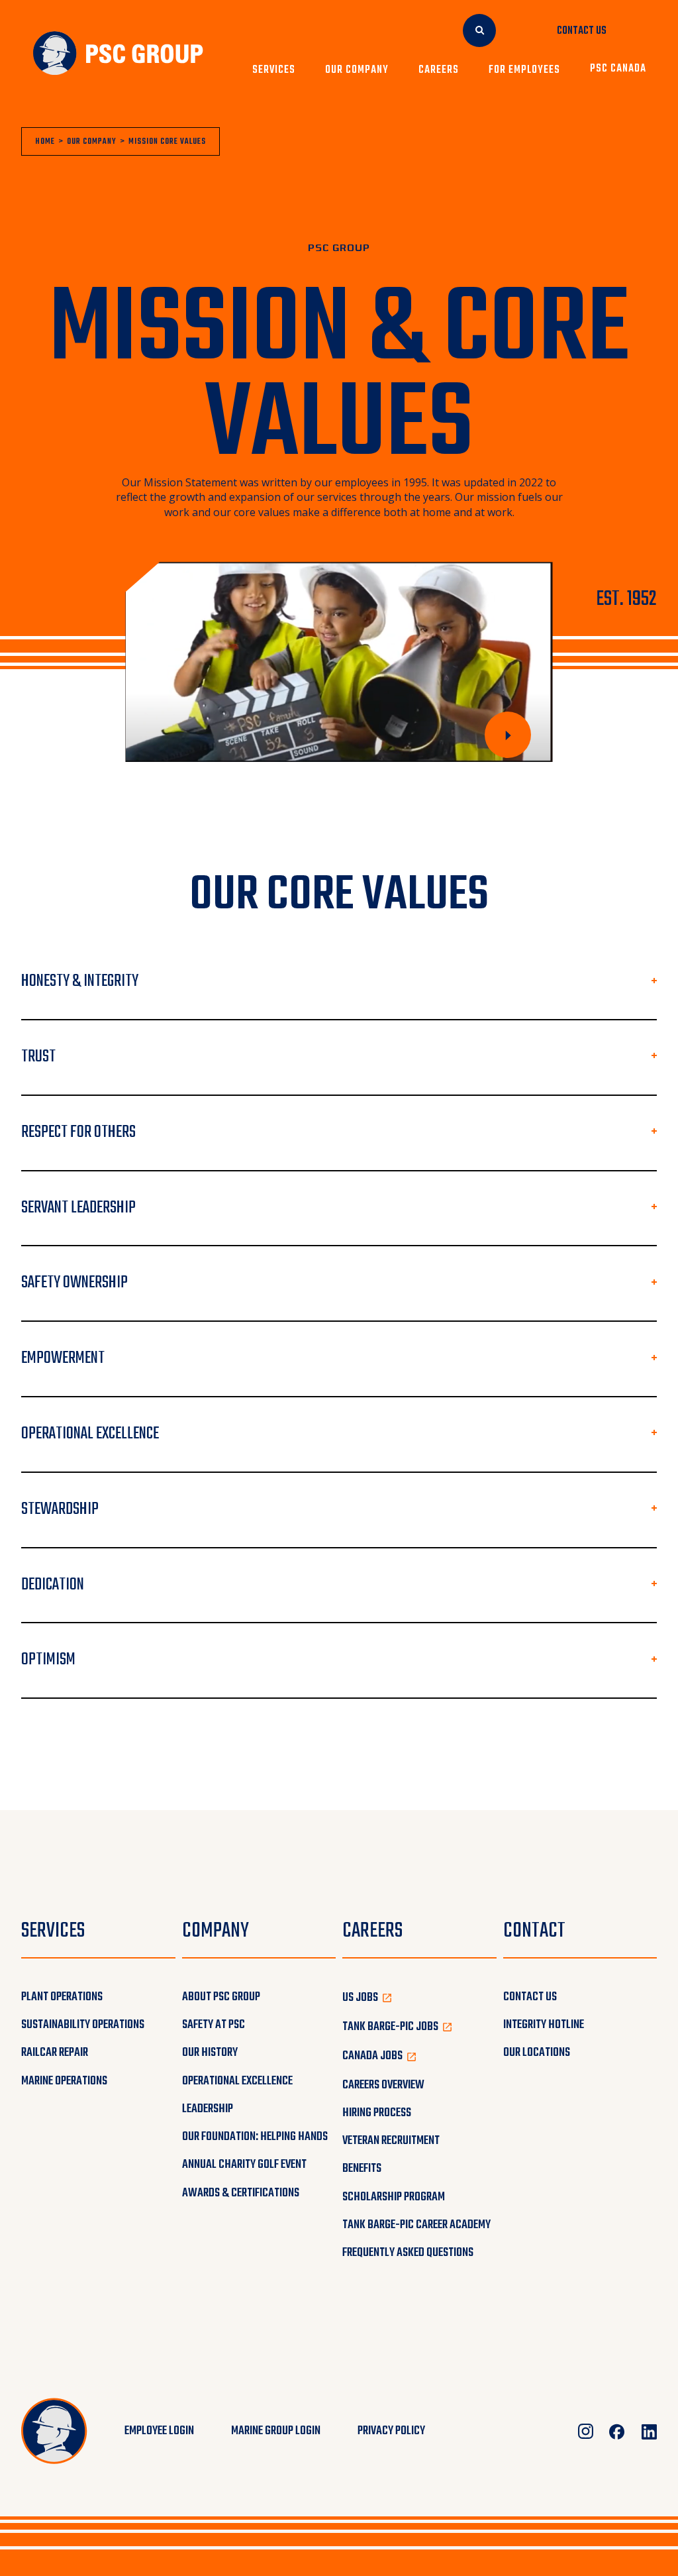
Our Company (92, 142)
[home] (118, 54)
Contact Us (582, 31)
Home (45, 142)
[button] (278, 70)
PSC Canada (618, 70)
